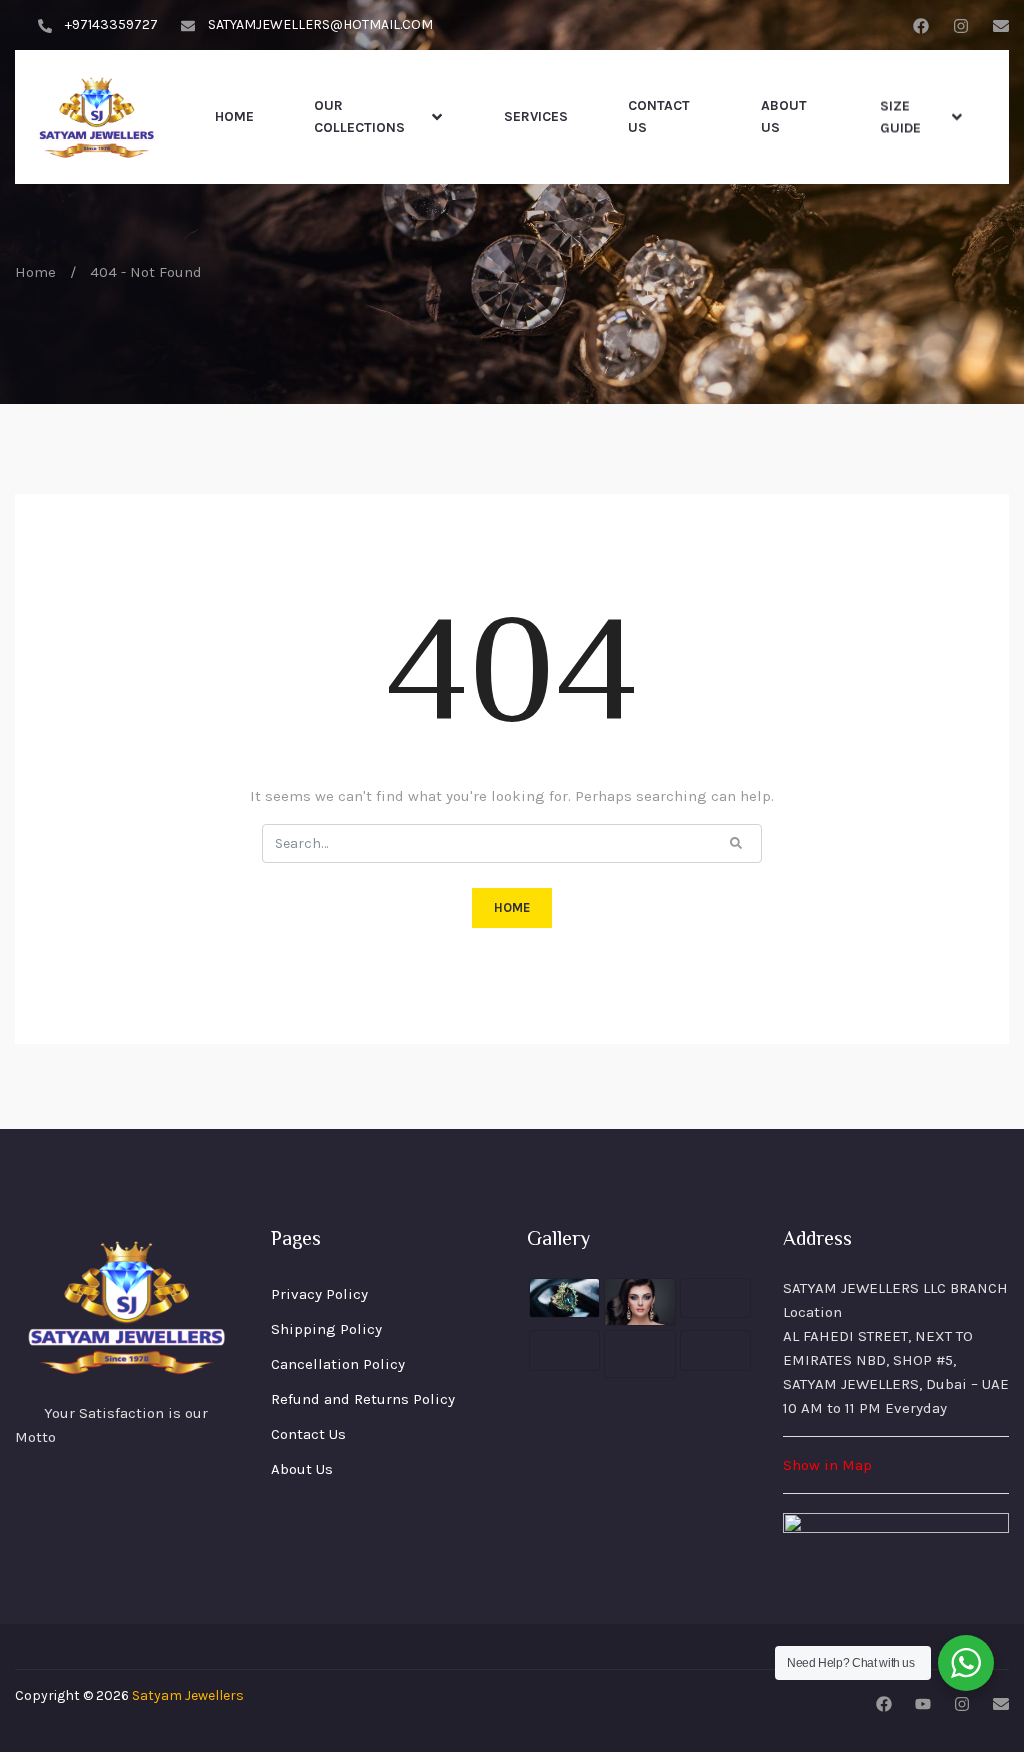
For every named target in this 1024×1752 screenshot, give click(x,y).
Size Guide (900, 116)
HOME (512, 907)
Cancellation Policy (338, 1364)
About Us (784, 116)
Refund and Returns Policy (363, 1399)
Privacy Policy (319, 1294)
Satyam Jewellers (188, 1695)
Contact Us (659, 116)
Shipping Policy (326, 1329)
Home (234, 116)
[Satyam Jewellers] (97, 117)
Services (536, 116)
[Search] (736, 842)
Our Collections (359, 116)
